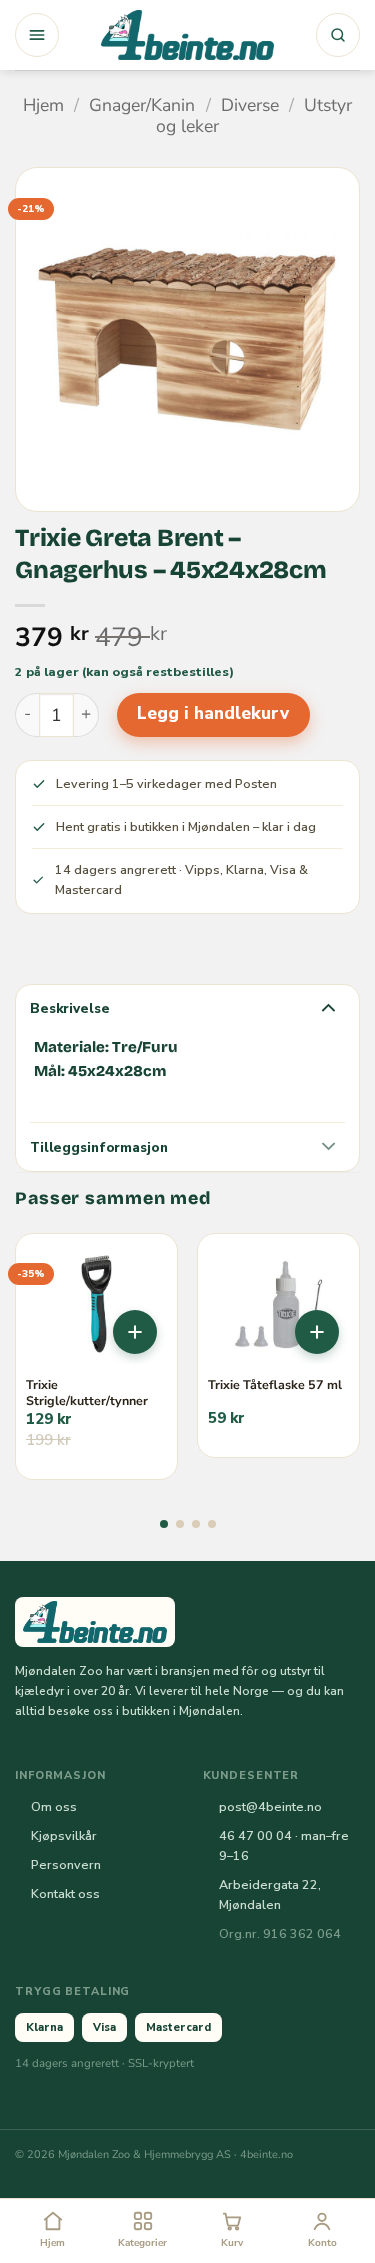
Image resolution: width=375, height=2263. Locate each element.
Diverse (250, 105)
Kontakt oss (65, 1893)
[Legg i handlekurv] (135, 1332)
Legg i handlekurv (213, 713)
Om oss (54, 1806)
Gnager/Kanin (142, 105)
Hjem (43, 105)
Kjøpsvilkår (64, 1835)
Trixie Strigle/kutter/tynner (87, 1393)
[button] (37, 35)
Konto (322, 2243)
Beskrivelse (70, 1008)
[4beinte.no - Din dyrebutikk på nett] (188, 35)
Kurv (232, 2243)
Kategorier (142, 2243)
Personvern (66, 1864)
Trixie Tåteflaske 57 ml (275, 1385)
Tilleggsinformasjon (98, 1147)
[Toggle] (328, 1006)
